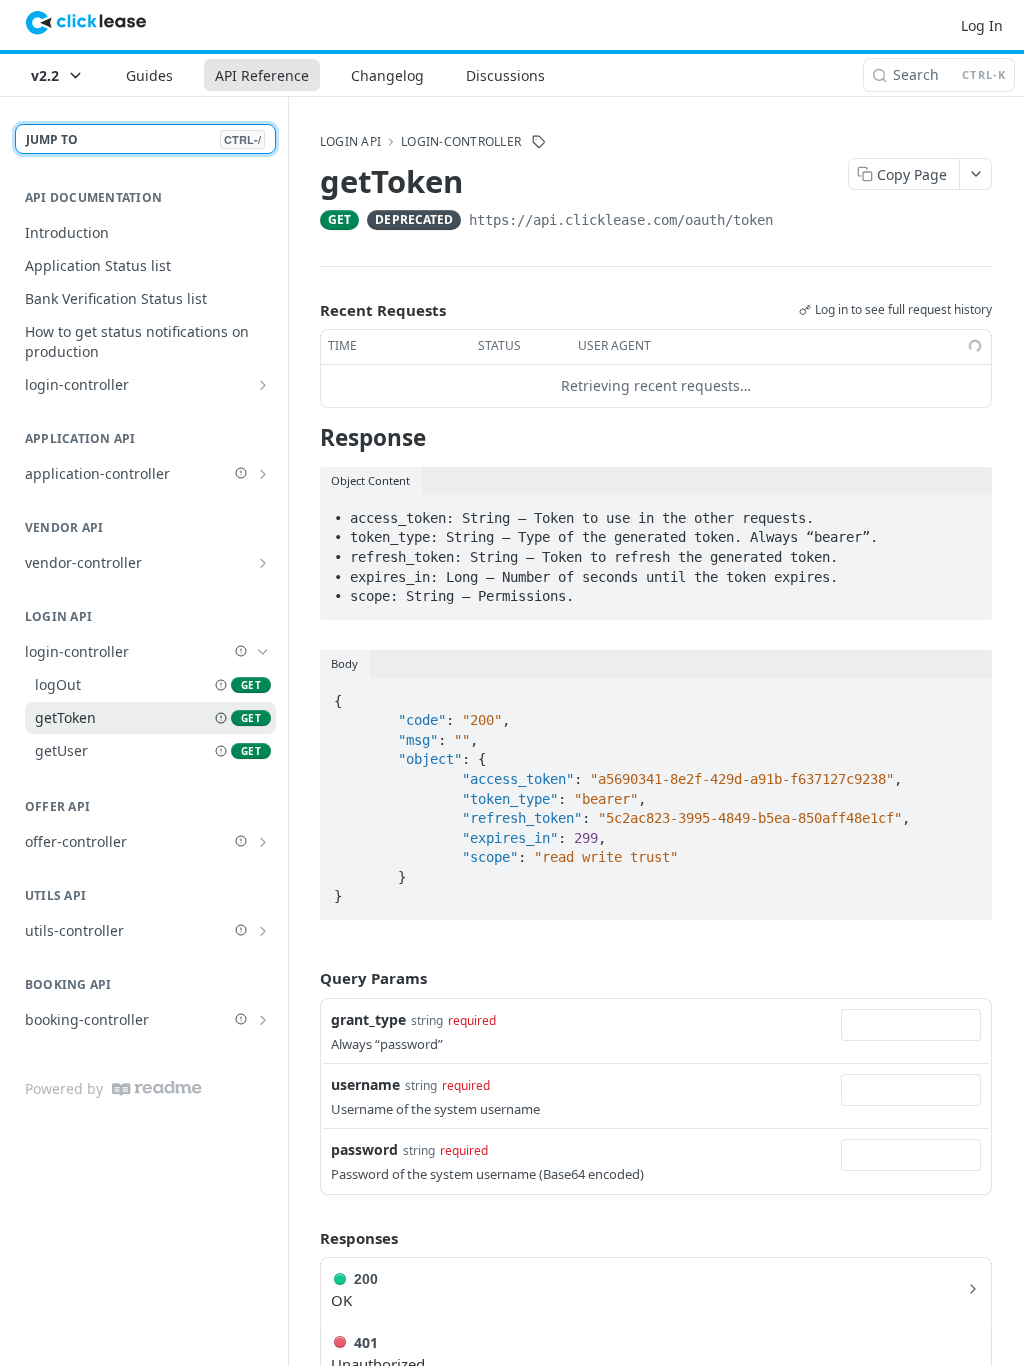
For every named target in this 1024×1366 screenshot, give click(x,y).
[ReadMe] (157, 1088)
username (365, 1084)
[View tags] (539, 142)
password (364, 1149)
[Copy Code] (968, 512)
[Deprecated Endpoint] (221, 685)
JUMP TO (143, 139)
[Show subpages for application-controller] (263, 474)
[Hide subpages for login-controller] (263, 652)
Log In (982, 25)
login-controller (461, 142)
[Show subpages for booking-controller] (263, 1020)
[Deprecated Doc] (241, 473)
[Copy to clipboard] (793, 222)
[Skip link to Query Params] (306, 979)
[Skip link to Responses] (306, 1238)
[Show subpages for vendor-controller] (263, 563)
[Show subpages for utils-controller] (263, 931)
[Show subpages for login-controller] (263, 385)
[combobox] (911, 1025)
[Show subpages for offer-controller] (263, 842)
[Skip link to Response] (306, 438)
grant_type (368, 1019)
